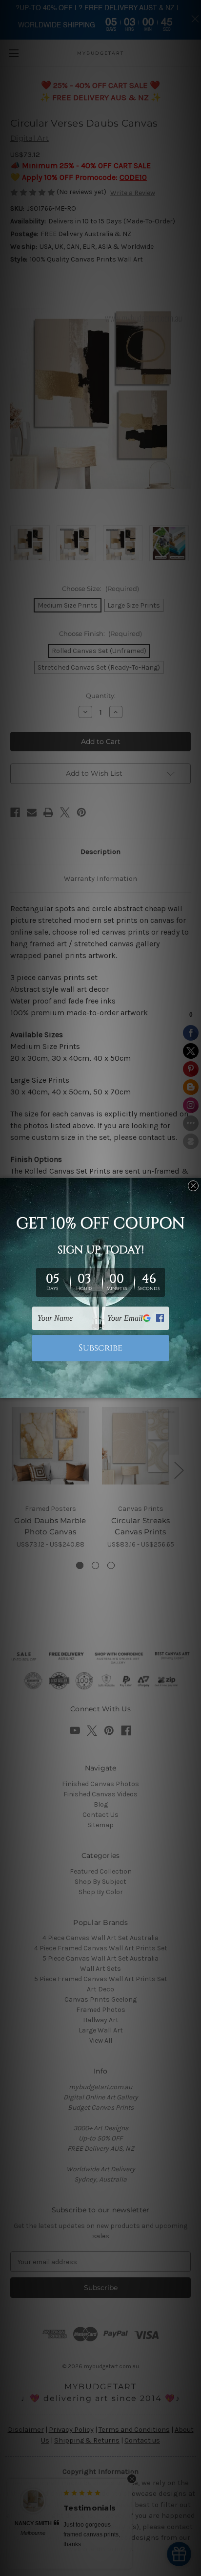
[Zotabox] (195, 1389)
